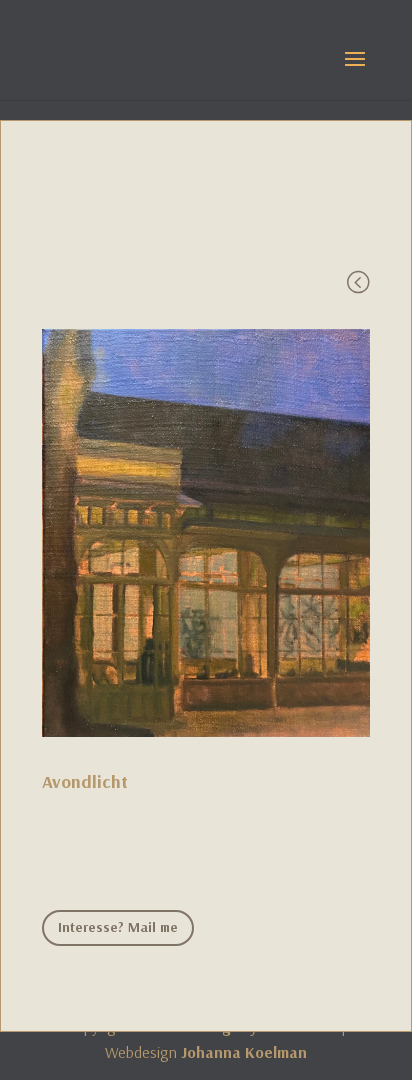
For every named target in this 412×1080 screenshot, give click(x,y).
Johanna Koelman (244, 1052)
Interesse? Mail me (118, 927)
